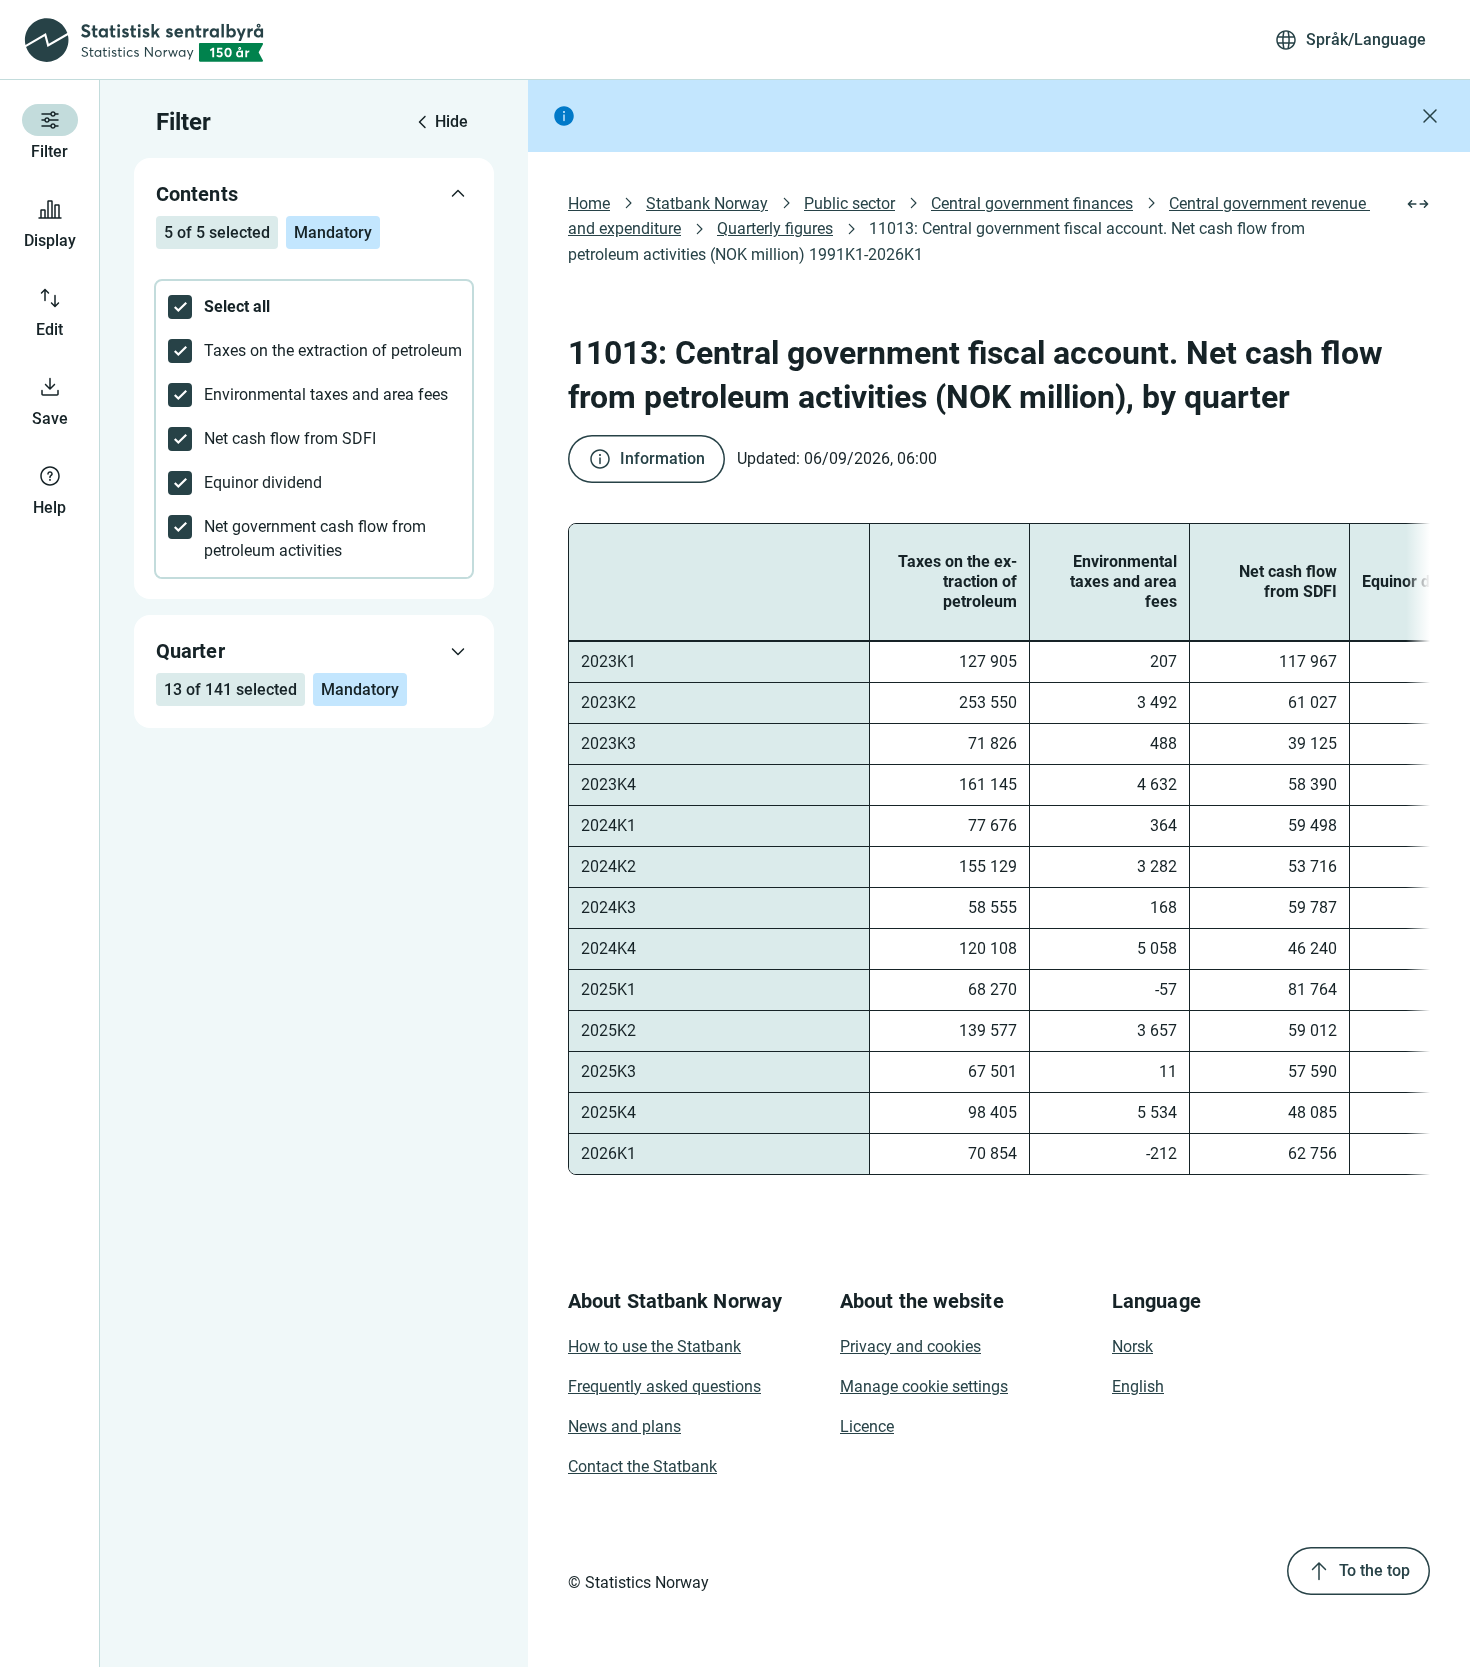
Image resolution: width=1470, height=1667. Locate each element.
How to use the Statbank (654, 1346)
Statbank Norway (707, 203)
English (1138, 1386)
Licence (867, 1426)
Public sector (849, 203)
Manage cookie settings (924, 1386)
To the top (1374, 1570)
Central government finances (1032, 203)
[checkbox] (314, 307)
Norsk (1132, 1346)
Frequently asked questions (664, 1386)
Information (662, 458)
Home (589, 203)
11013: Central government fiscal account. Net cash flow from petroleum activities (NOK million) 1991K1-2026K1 (938, 241)
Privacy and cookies (910, 1346)
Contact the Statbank (642, 1466)
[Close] (1430, 116)
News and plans (624, 1426)
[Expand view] (1418, 204)
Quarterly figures (775, 228)
